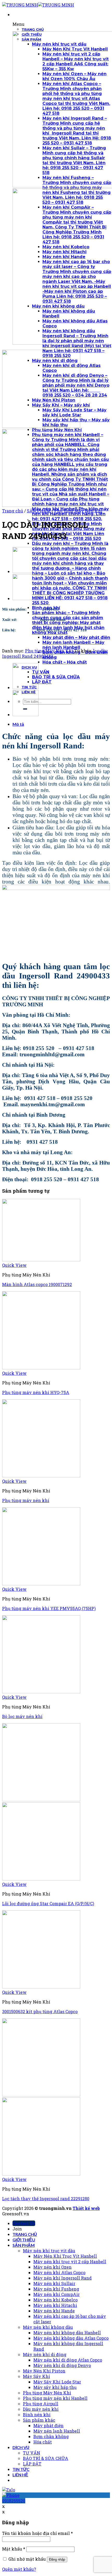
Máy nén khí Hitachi (55, 2305)
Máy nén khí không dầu (48, 2327)
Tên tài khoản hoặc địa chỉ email (38, 2533)
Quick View (14, 1265)
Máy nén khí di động (45, 2354)
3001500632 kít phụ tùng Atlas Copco (40, 2011)
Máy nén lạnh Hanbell (57, 2431)
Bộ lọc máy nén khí (22, 1716)
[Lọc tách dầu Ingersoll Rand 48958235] (26, 598)
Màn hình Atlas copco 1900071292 (37, 1284)
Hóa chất (43, 2442)
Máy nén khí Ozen (52, 2267)
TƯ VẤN (32, 2453)
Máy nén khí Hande (54, 2311)
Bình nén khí (37, 2415)
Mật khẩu (14, 2549)
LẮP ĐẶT (32, 2464)
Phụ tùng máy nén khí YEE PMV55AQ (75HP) (49, 1608)
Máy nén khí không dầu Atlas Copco (71, 2338)
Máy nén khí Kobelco (55, 2300)
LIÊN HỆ (20, 2475)
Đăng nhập (57, 2559)
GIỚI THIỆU (24, 2240)
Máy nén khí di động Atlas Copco (68, 2360)
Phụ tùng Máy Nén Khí (78, 511)
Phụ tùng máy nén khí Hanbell (55, 2398)
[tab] (61, 724)
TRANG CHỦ (25, 2234)
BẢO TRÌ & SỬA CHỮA (46, 2458)
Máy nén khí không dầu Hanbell (67, 2333)
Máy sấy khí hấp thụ (55, 2387)
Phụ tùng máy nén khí (26, 1500)
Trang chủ (13, 511)
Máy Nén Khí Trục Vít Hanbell (65, 2256)
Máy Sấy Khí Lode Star (57, 2382)
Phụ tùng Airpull (41, 2404)
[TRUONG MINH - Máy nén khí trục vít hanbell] (38, 5)
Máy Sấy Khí (36, 2376)
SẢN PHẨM (39, 511)
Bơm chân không (51, 2436)
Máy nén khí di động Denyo (62, 2365)
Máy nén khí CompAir (57, 2294)
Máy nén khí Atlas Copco (59, 2272)
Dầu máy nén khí (41, 2409)
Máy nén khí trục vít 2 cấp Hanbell (70, 2262)
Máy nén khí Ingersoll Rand (63, 2278)
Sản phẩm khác (39, 2420)
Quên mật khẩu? (19, 2569)
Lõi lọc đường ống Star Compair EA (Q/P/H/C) (48, 1903)
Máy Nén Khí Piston (44, 2371)
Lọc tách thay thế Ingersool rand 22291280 (46, 2199)
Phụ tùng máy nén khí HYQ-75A (36, 1392)
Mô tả (18, 724)
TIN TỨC (21, 2469)
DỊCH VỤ (21, 2447)
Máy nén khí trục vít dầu (49, 2251)
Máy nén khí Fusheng (56, 2289)
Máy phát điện (48, 2425)
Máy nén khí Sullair (54, 2283)
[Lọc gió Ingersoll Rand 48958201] (26, 571)
